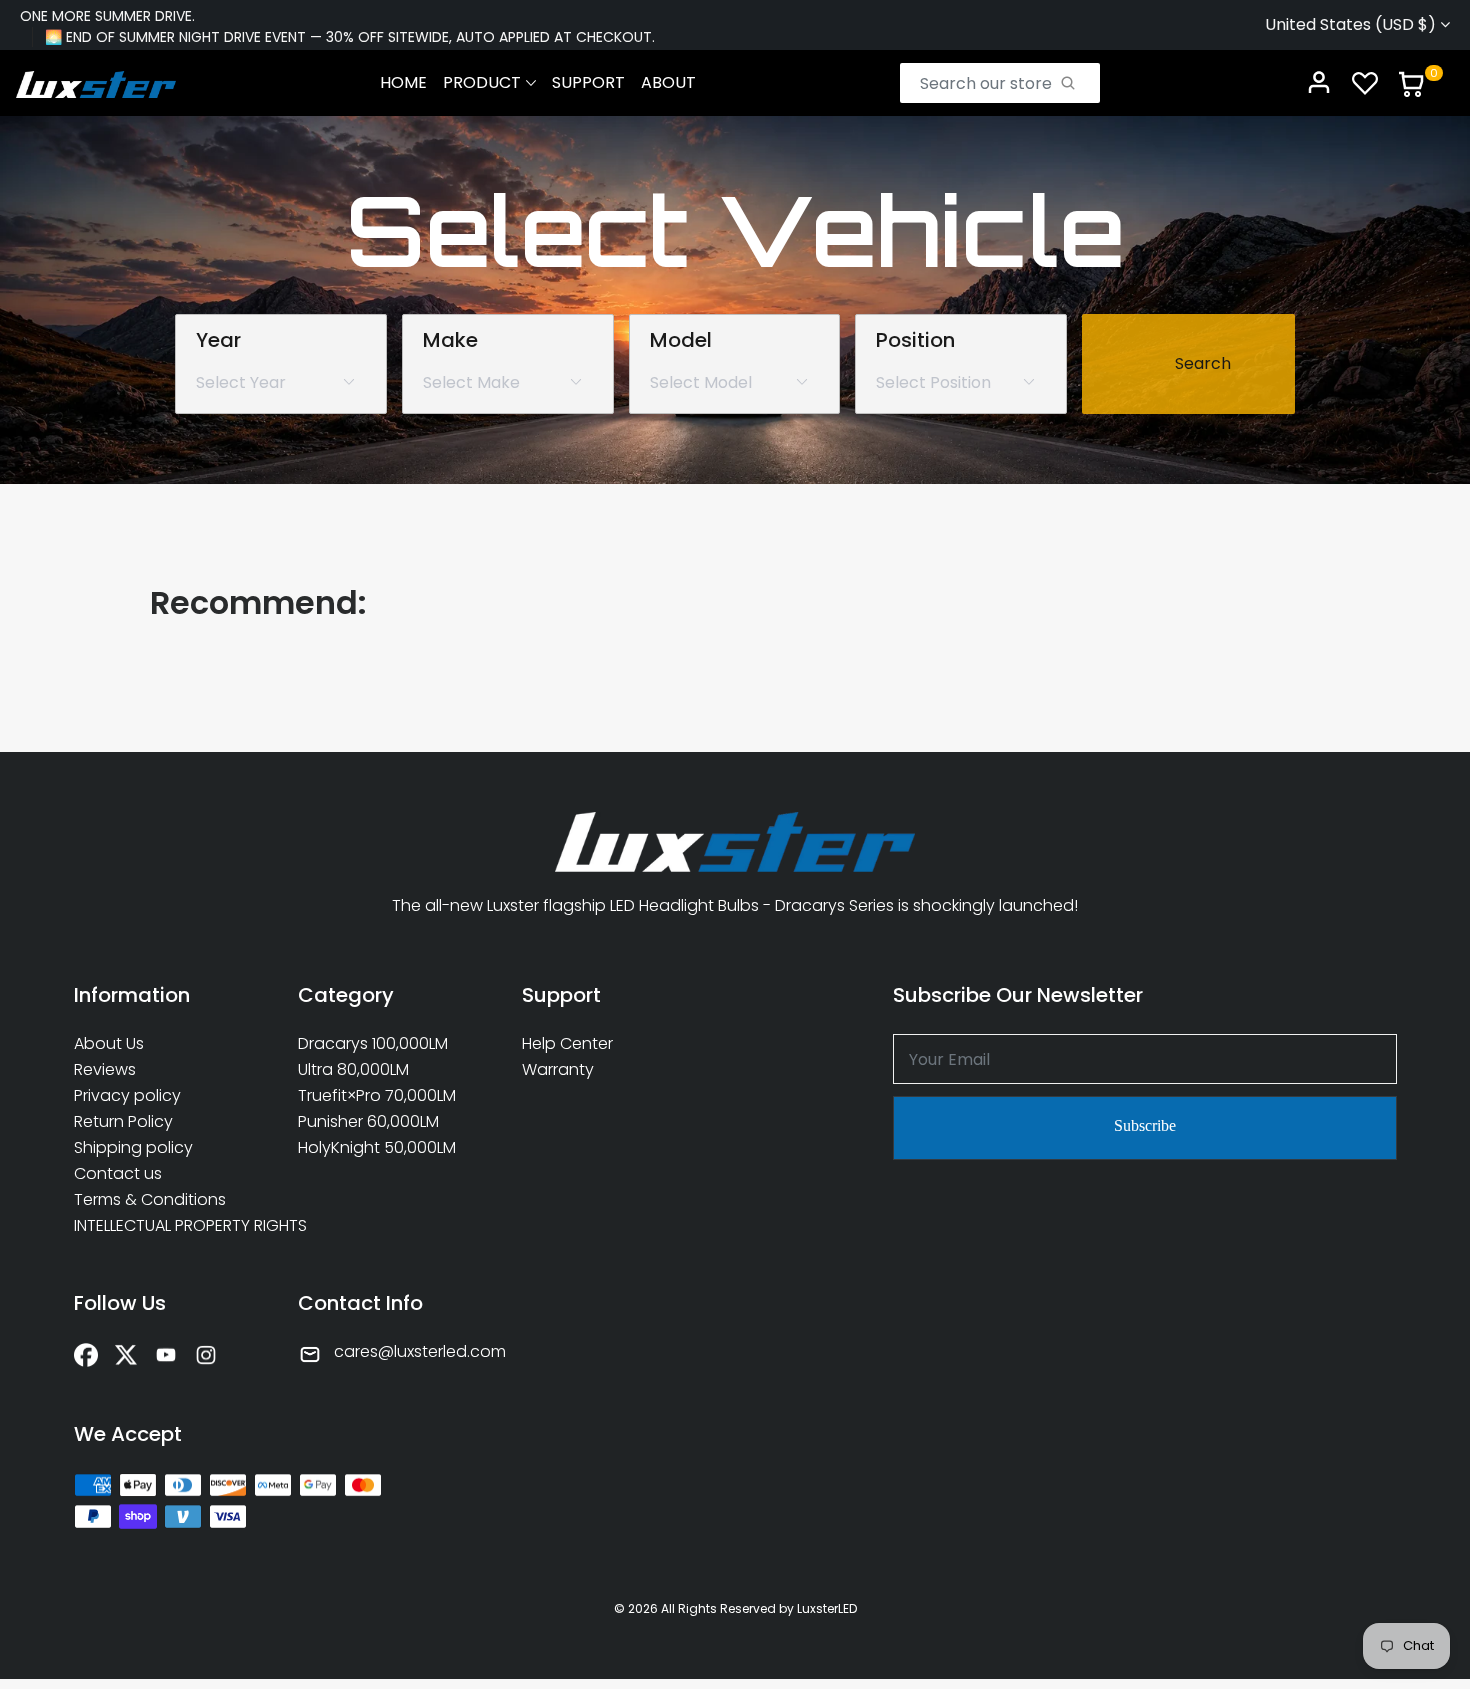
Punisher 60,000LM (368, 1122)
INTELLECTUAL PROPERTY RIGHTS (166, 1226)
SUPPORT (588, 82)
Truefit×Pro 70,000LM (377, 1096)
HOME (403, 82)
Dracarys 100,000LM (373, 1044)
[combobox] (988, 83)
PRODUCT (482, 82)
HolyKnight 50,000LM (377, 1148)
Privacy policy (127, 1096)
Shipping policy (133, 1148)
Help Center (567, 1044)
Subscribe (1145, 1125)
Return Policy (123, 1122)
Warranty (558, 1070)
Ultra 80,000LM (353, 1070)
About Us (109, 1044)
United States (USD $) (1352, 24)
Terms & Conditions (150, 1200)
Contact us (118, 1174)
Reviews (105, 1070)
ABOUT (668, 82)
